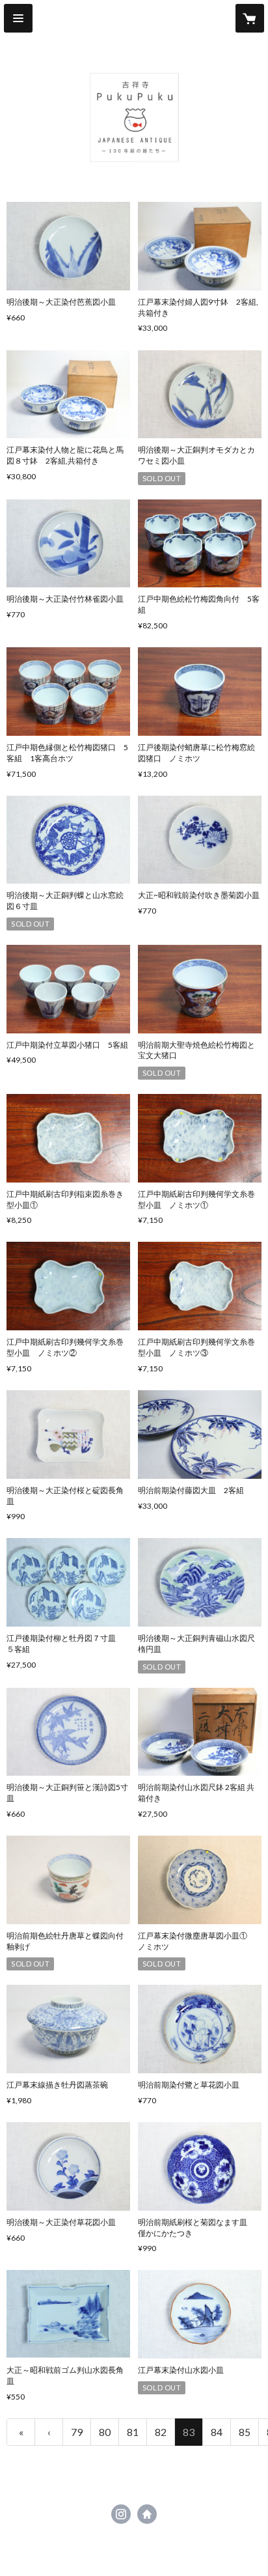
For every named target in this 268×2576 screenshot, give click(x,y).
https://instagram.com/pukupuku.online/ (121, 2514)
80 (105, 2432)
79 (77, 2432)
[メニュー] (18, 18)
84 (217, 2432)
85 (245, 2432)
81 (133, 2432)
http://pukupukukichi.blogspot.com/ (147, 2514)
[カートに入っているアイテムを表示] (250, 18)
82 (161, 2432)
